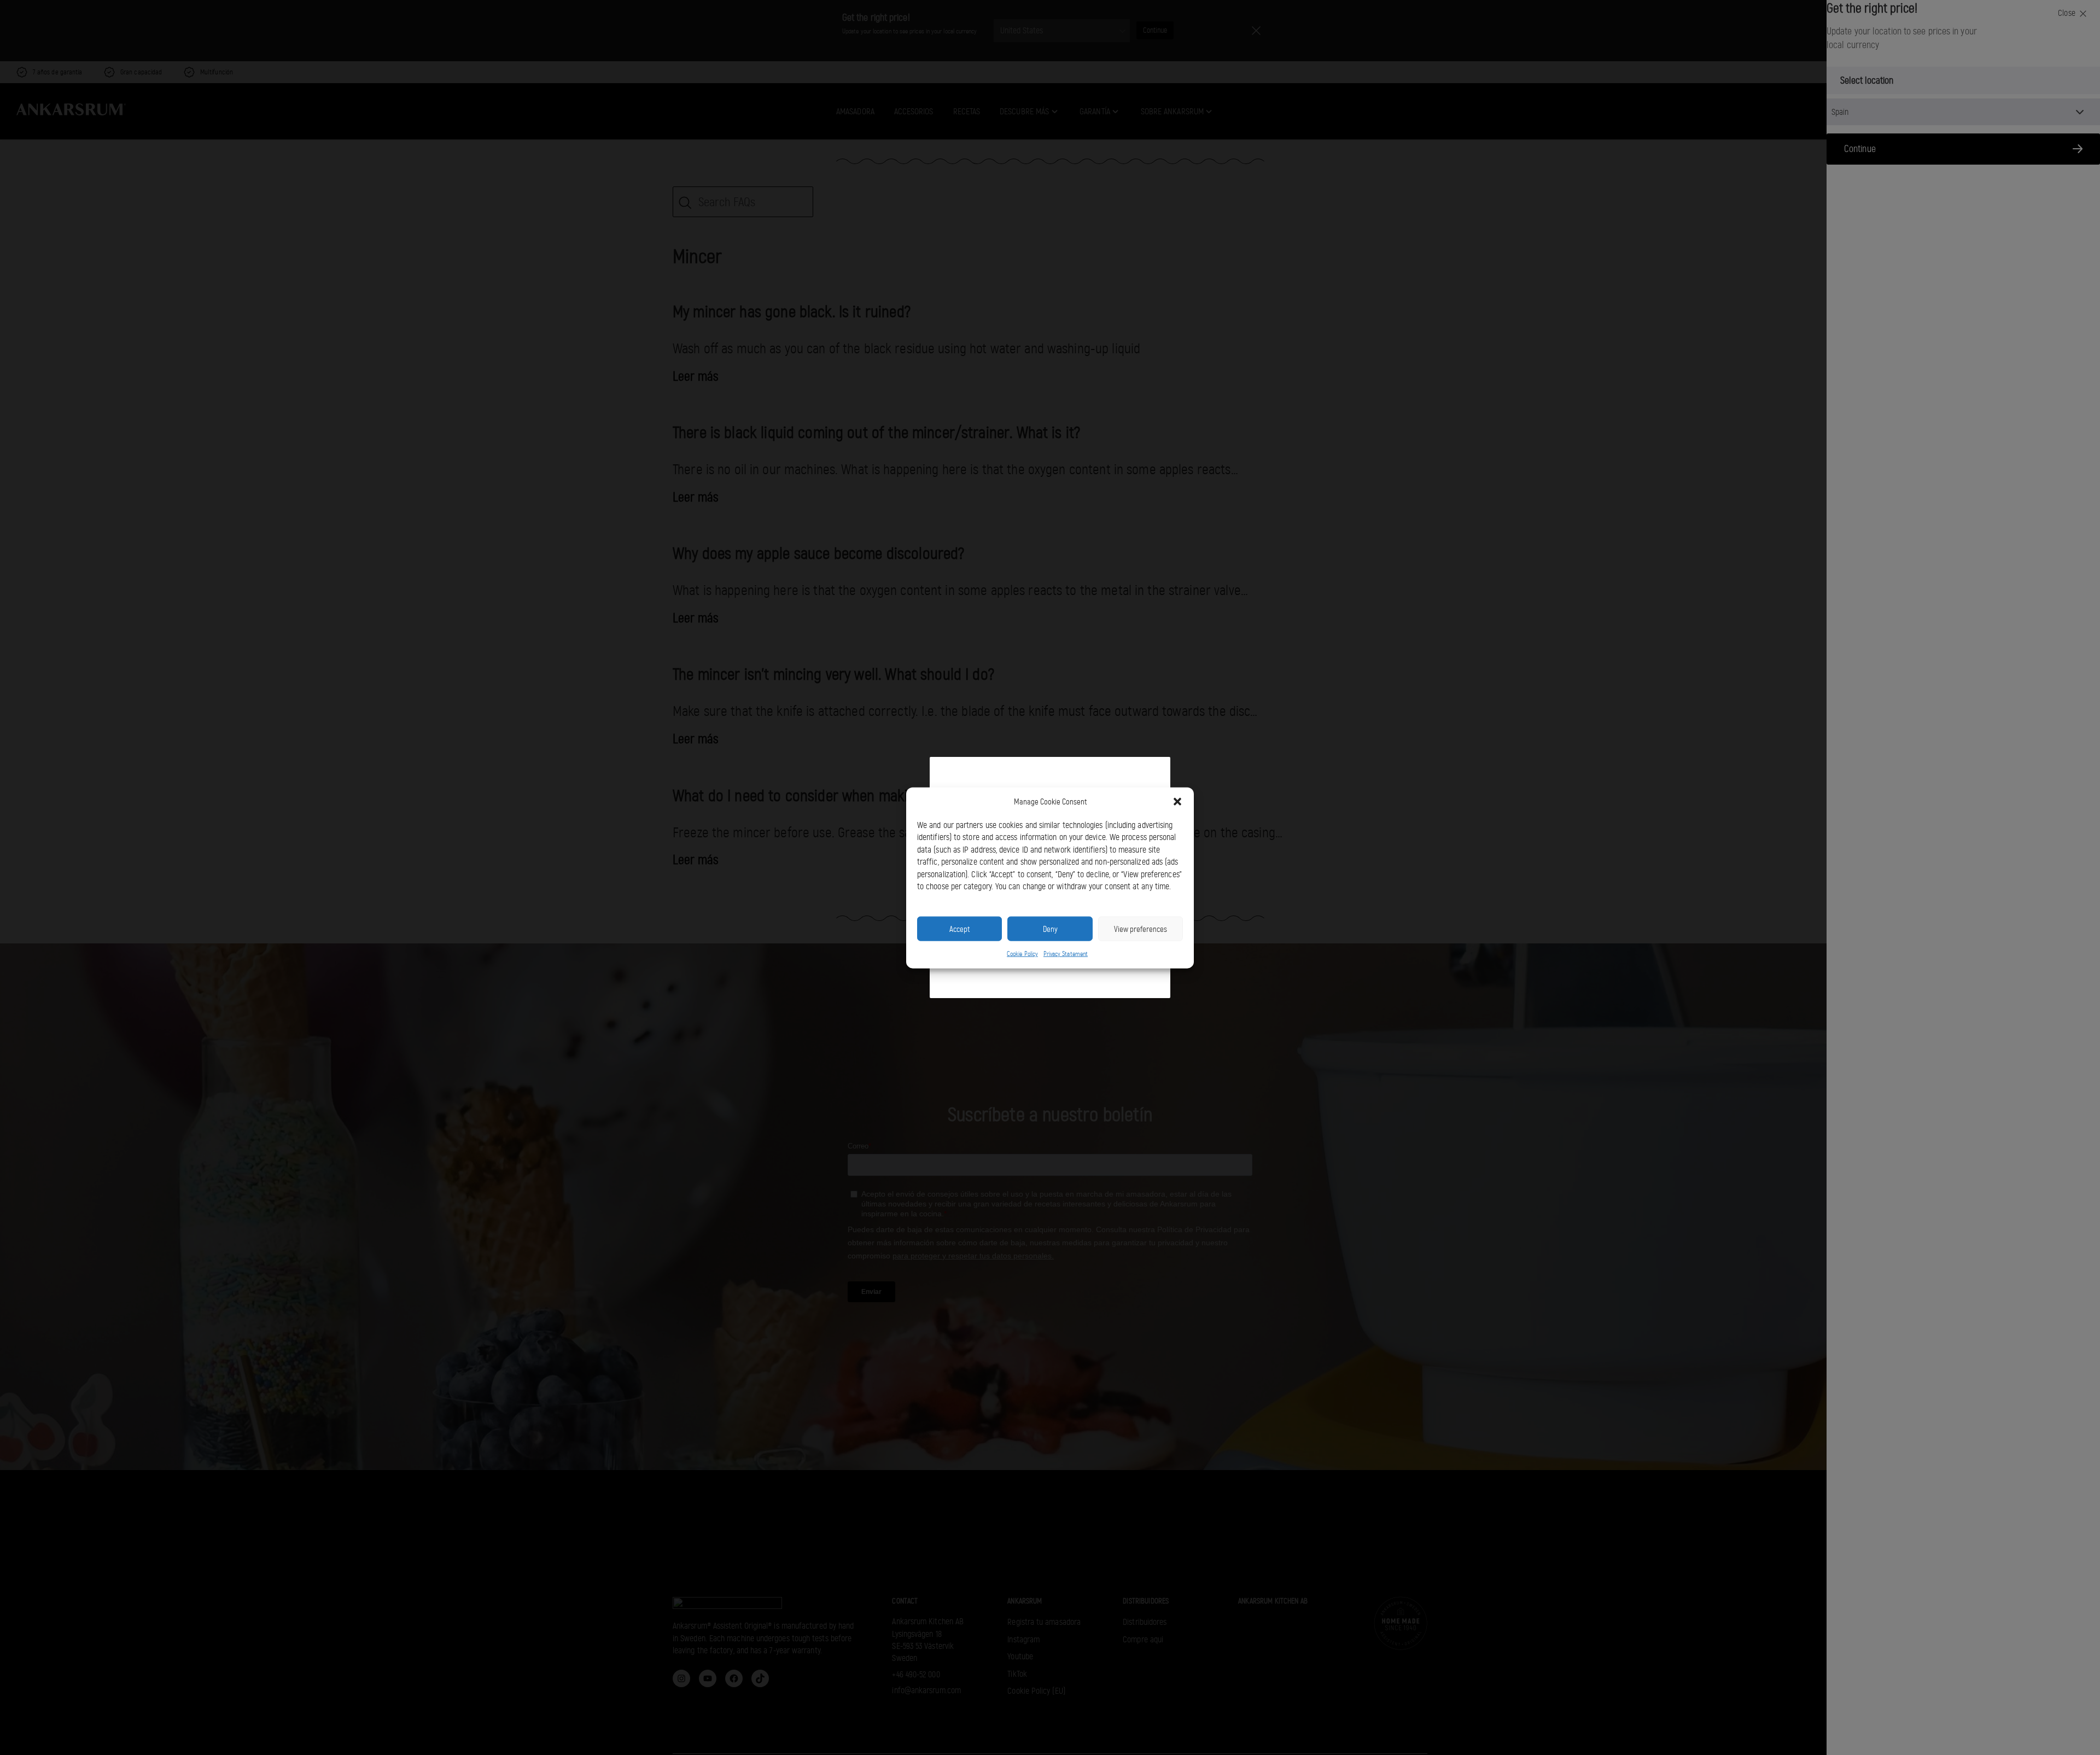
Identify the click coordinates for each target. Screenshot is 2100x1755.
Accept (959, 929)
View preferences (1141, 929)
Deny (1050, 929)
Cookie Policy (1022, 953)
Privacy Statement (1066, 953)
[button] (1177, 802)
